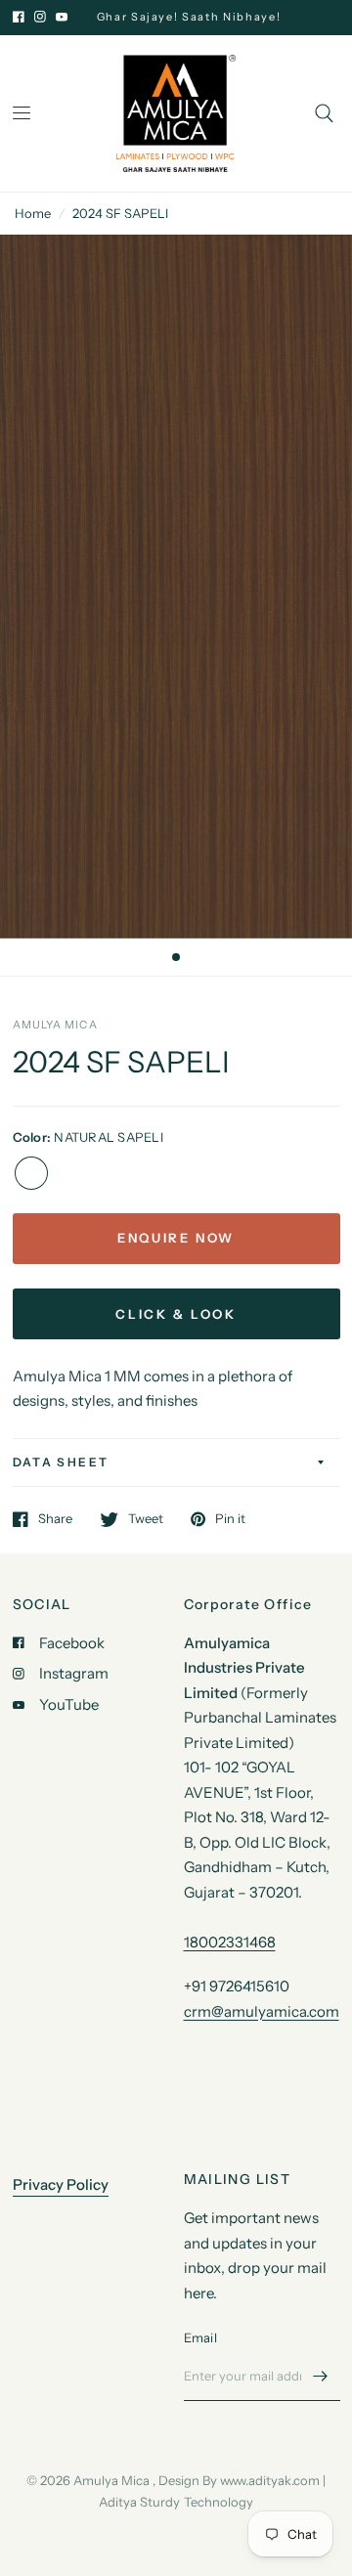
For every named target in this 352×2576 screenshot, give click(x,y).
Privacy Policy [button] (61, 2184)
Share (55, 1519)
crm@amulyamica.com (262, 2011)
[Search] (324, 113)
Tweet (146, 1519)
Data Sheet (61, 1462)
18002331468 (230, 1942)
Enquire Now (176, 1238)
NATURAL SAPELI (31, 1173)
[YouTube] (62, 17)
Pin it (230, 1519)
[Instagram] (40, 17)
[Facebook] (19, 17)
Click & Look (176, 1314)
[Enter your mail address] (321, 2376)
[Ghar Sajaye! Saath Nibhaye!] (199, 17)
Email (200, 2337)
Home (33, 213)
